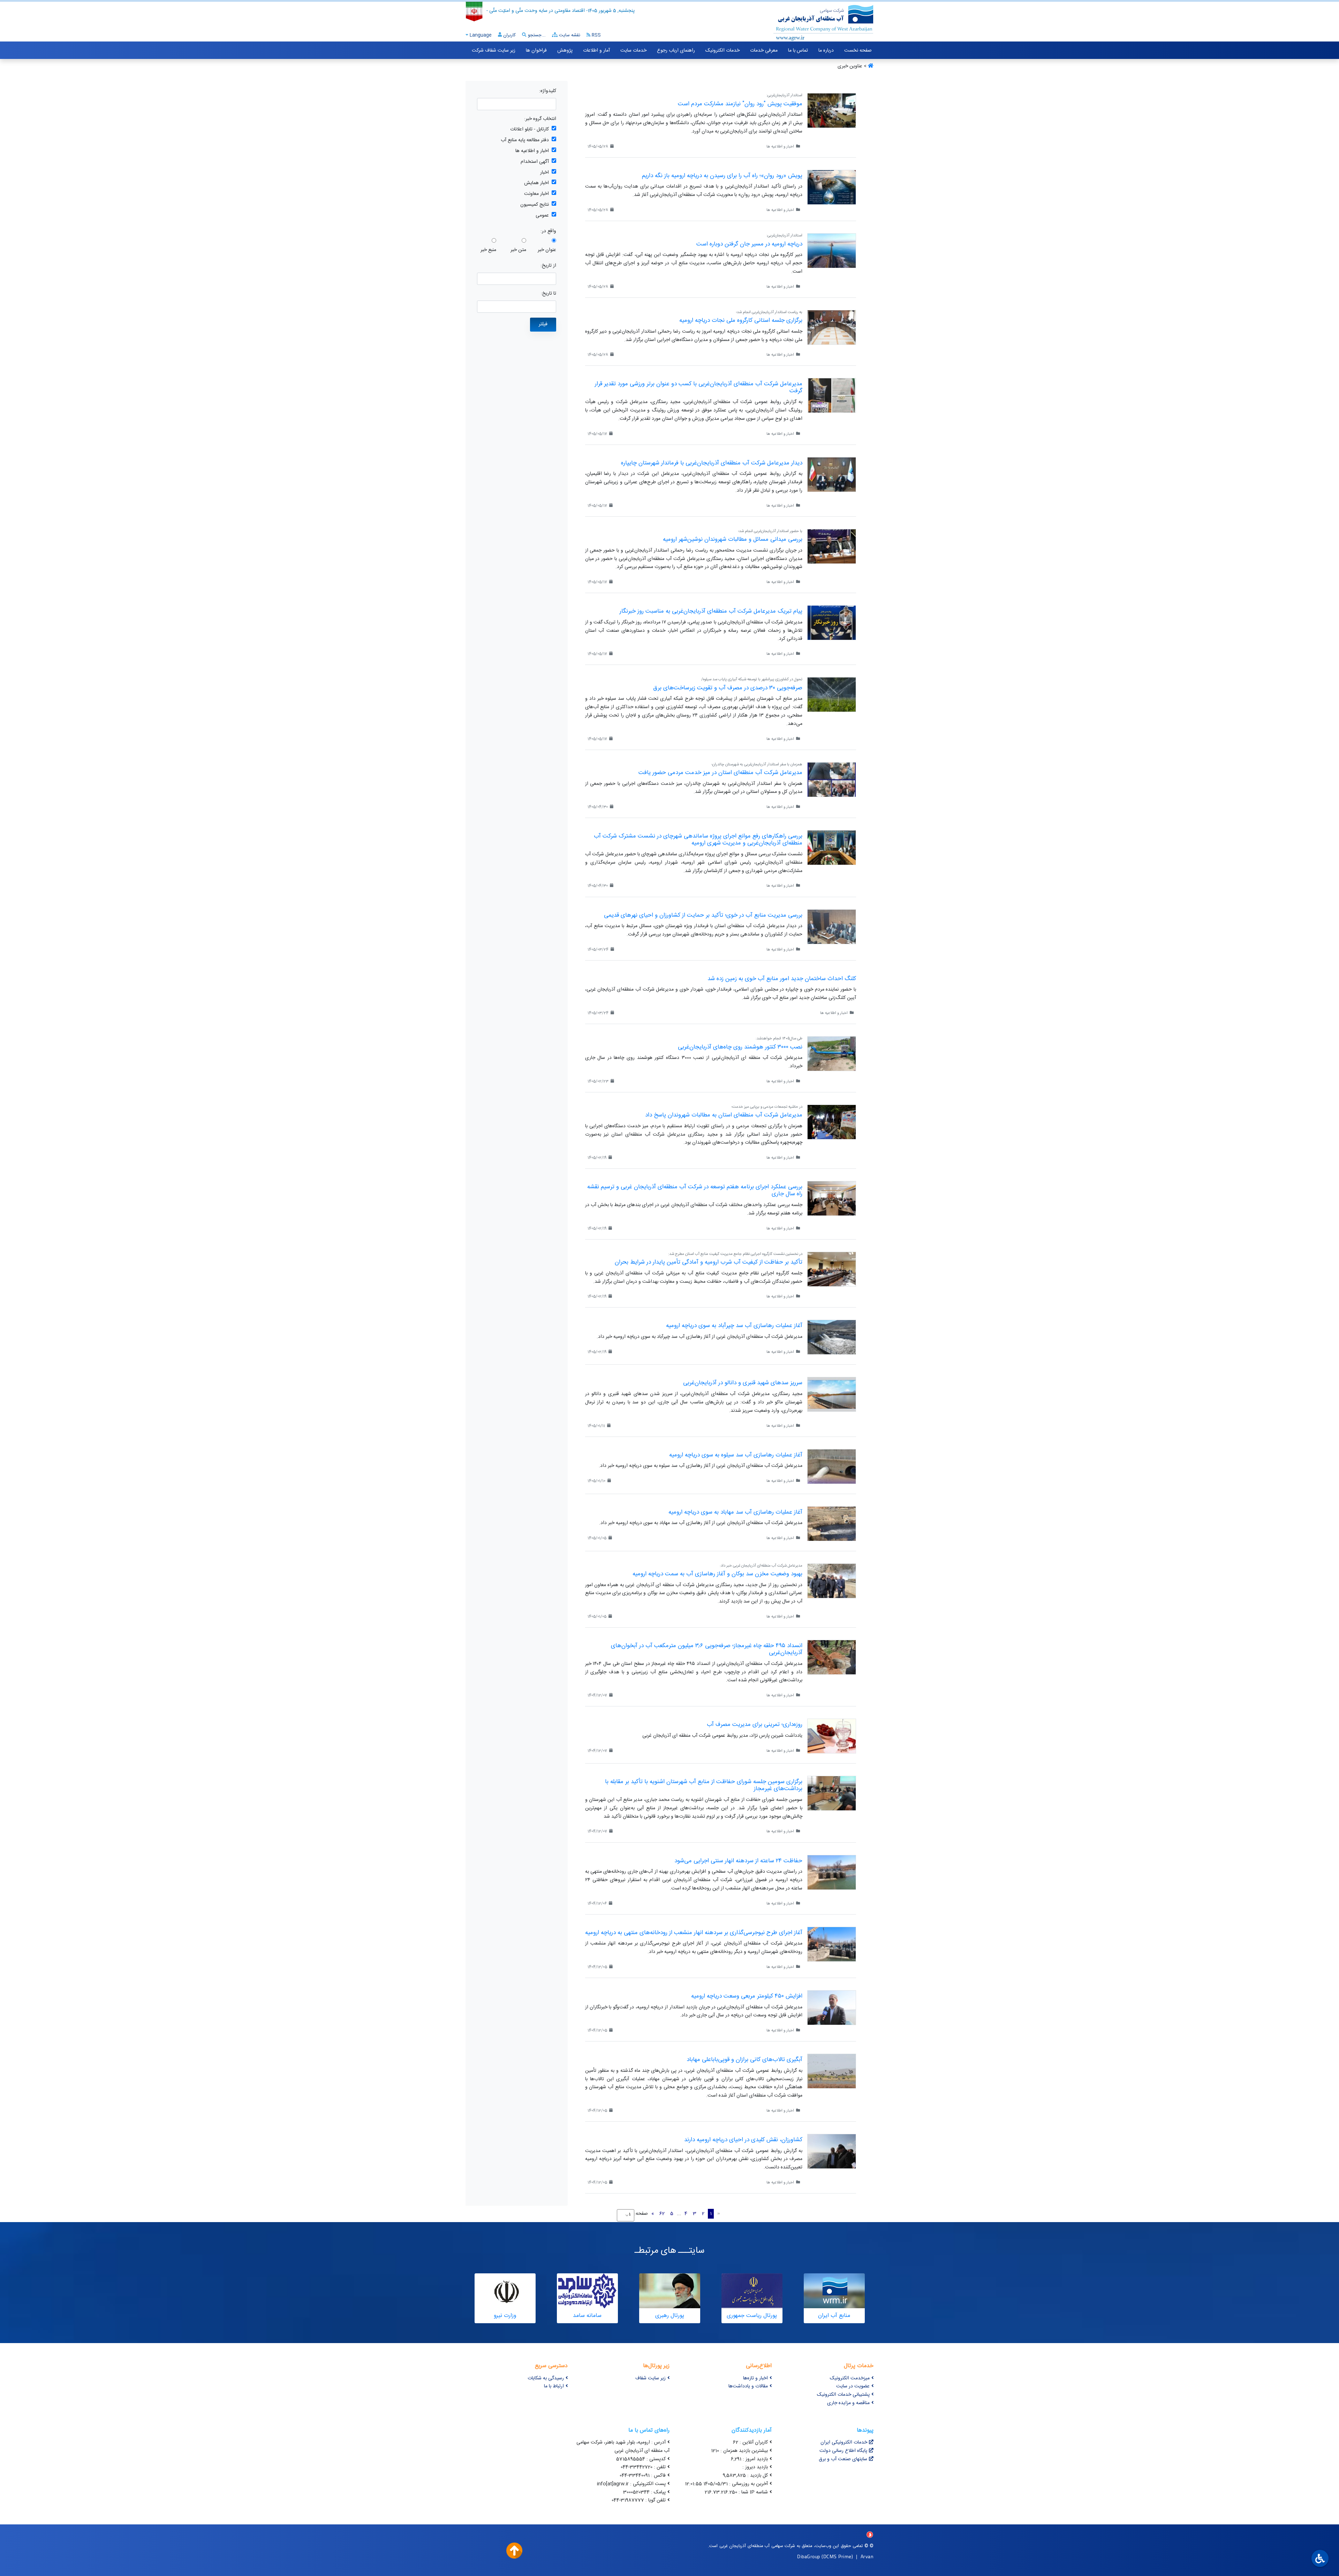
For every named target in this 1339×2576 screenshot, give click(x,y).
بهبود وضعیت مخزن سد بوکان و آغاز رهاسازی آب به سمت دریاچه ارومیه (717, 1574)
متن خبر (518, 250)
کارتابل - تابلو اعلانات (529, 130)
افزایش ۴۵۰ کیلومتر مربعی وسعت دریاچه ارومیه (747, 1996)
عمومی (542, 216)
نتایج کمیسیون (535, 205)
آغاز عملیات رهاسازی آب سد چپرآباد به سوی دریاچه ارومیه (734, 1326)
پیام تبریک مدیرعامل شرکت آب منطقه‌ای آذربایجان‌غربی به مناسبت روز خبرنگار (711, 611)
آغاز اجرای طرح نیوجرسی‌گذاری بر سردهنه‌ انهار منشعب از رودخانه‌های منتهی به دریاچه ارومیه (694, 1933)
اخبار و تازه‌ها (755, 2378)
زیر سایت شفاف (650, 2378)
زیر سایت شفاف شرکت (494, 51)
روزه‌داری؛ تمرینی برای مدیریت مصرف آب (755, 1725)
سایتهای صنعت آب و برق (843, 2459)
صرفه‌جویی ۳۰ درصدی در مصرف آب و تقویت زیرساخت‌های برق (728, 688)
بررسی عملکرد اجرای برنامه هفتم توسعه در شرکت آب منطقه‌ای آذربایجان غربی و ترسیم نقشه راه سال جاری (695, 1190)
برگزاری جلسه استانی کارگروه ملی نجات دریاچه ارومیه (741, 320)
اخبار (544, 173)
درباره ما (826, 51)
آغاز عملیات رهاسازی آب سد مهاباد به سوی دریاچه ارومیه (735, 1512)
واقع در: (548, 231)
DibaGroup (809, 2556)
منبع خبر (488, 250)
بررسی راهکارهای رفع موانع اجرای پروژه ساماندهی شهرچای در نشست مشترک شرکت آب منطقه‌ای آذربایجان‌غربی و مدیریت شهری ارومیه (698, 840)
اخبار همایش (536, 183)
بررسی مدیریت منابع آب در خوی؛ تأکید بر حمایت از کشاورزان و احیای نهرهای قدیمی (703, 915)
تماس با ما (798, 51)
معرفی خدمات (764, 51)
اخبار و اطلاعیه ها (532, 151)
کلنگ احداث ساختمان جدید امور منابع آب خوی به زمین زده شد (782, 979)
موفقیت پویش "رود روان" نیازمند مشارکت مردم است (740, 104)
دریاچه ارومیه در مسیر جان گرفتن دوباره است (749, 244)
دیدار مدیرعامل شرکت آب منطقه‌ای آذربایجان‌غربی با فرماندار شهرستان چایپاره (712, 463)
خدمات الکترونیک (723, 51)
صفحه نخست (858, 51)
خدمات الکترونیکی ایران (844, 2442)
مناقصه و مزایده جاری (848, 2403)
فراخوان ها (536, 51)
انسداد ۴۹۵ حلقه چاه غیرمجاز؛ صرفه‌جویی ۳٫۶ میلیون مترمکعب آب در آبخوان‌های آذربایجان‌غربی (707, 1649)
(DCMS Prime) (837, 2556)
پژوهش (565, 51)
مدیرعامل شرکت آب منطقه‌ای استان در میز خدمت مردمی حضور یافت (720, 773)
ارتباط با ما (554, 2386)
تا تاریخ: (549, 294)
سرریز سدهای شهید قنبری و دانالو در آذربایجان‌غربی (743, 1383)
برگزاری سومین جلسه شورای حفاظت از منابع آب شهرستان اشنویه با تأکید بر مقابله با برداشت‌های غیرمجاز (704, 1785)
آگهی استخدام (535, 162)
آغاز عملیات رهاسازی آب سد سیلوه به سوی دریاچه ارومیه (736, 1455)
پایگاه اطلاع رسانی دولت (843, 2451)
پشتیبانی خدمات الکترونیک (843, 2395)
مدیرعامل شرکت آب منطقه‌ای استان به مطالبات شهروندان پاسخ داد (724, 1115)
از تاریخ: (548, 266)
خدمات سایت (633, 51)
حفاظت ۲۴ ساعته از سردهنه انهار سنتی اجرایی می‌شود (738, 1861)
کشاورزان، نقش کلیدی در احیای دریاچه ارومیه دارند (743, 2140)
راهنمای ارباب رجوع (676, 51)
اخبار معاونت (536, 194)
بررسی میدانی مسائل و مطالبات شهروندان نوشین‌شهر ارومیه (733, 539)
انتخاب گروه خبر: (540, 119)
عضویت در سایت (853, 2386)
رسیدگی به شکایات (546, 2378)
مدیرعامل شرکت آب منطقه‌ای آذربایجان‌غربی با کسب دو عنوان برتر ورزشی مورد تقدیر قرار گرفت (699, 387)
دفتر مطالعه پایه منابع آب (525, 140)
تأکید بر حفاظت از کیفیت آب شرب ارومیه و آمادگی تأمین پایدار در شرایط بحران (709, 1262)
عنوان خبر (547, 250)
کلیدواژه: (548, 91)
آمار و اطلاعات (596, 51)
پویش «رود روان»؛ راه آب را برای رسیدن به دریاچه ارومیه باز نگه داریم (722, 176)
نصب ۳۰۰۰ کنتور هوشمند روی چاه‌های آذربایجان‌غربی (740, 1047)
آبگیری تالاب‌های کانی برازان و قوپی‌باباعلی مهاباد (744, 2060)
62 (662, 2214)
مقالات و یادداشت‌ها (748, 2386)
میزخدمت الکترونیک (850, 2378)
